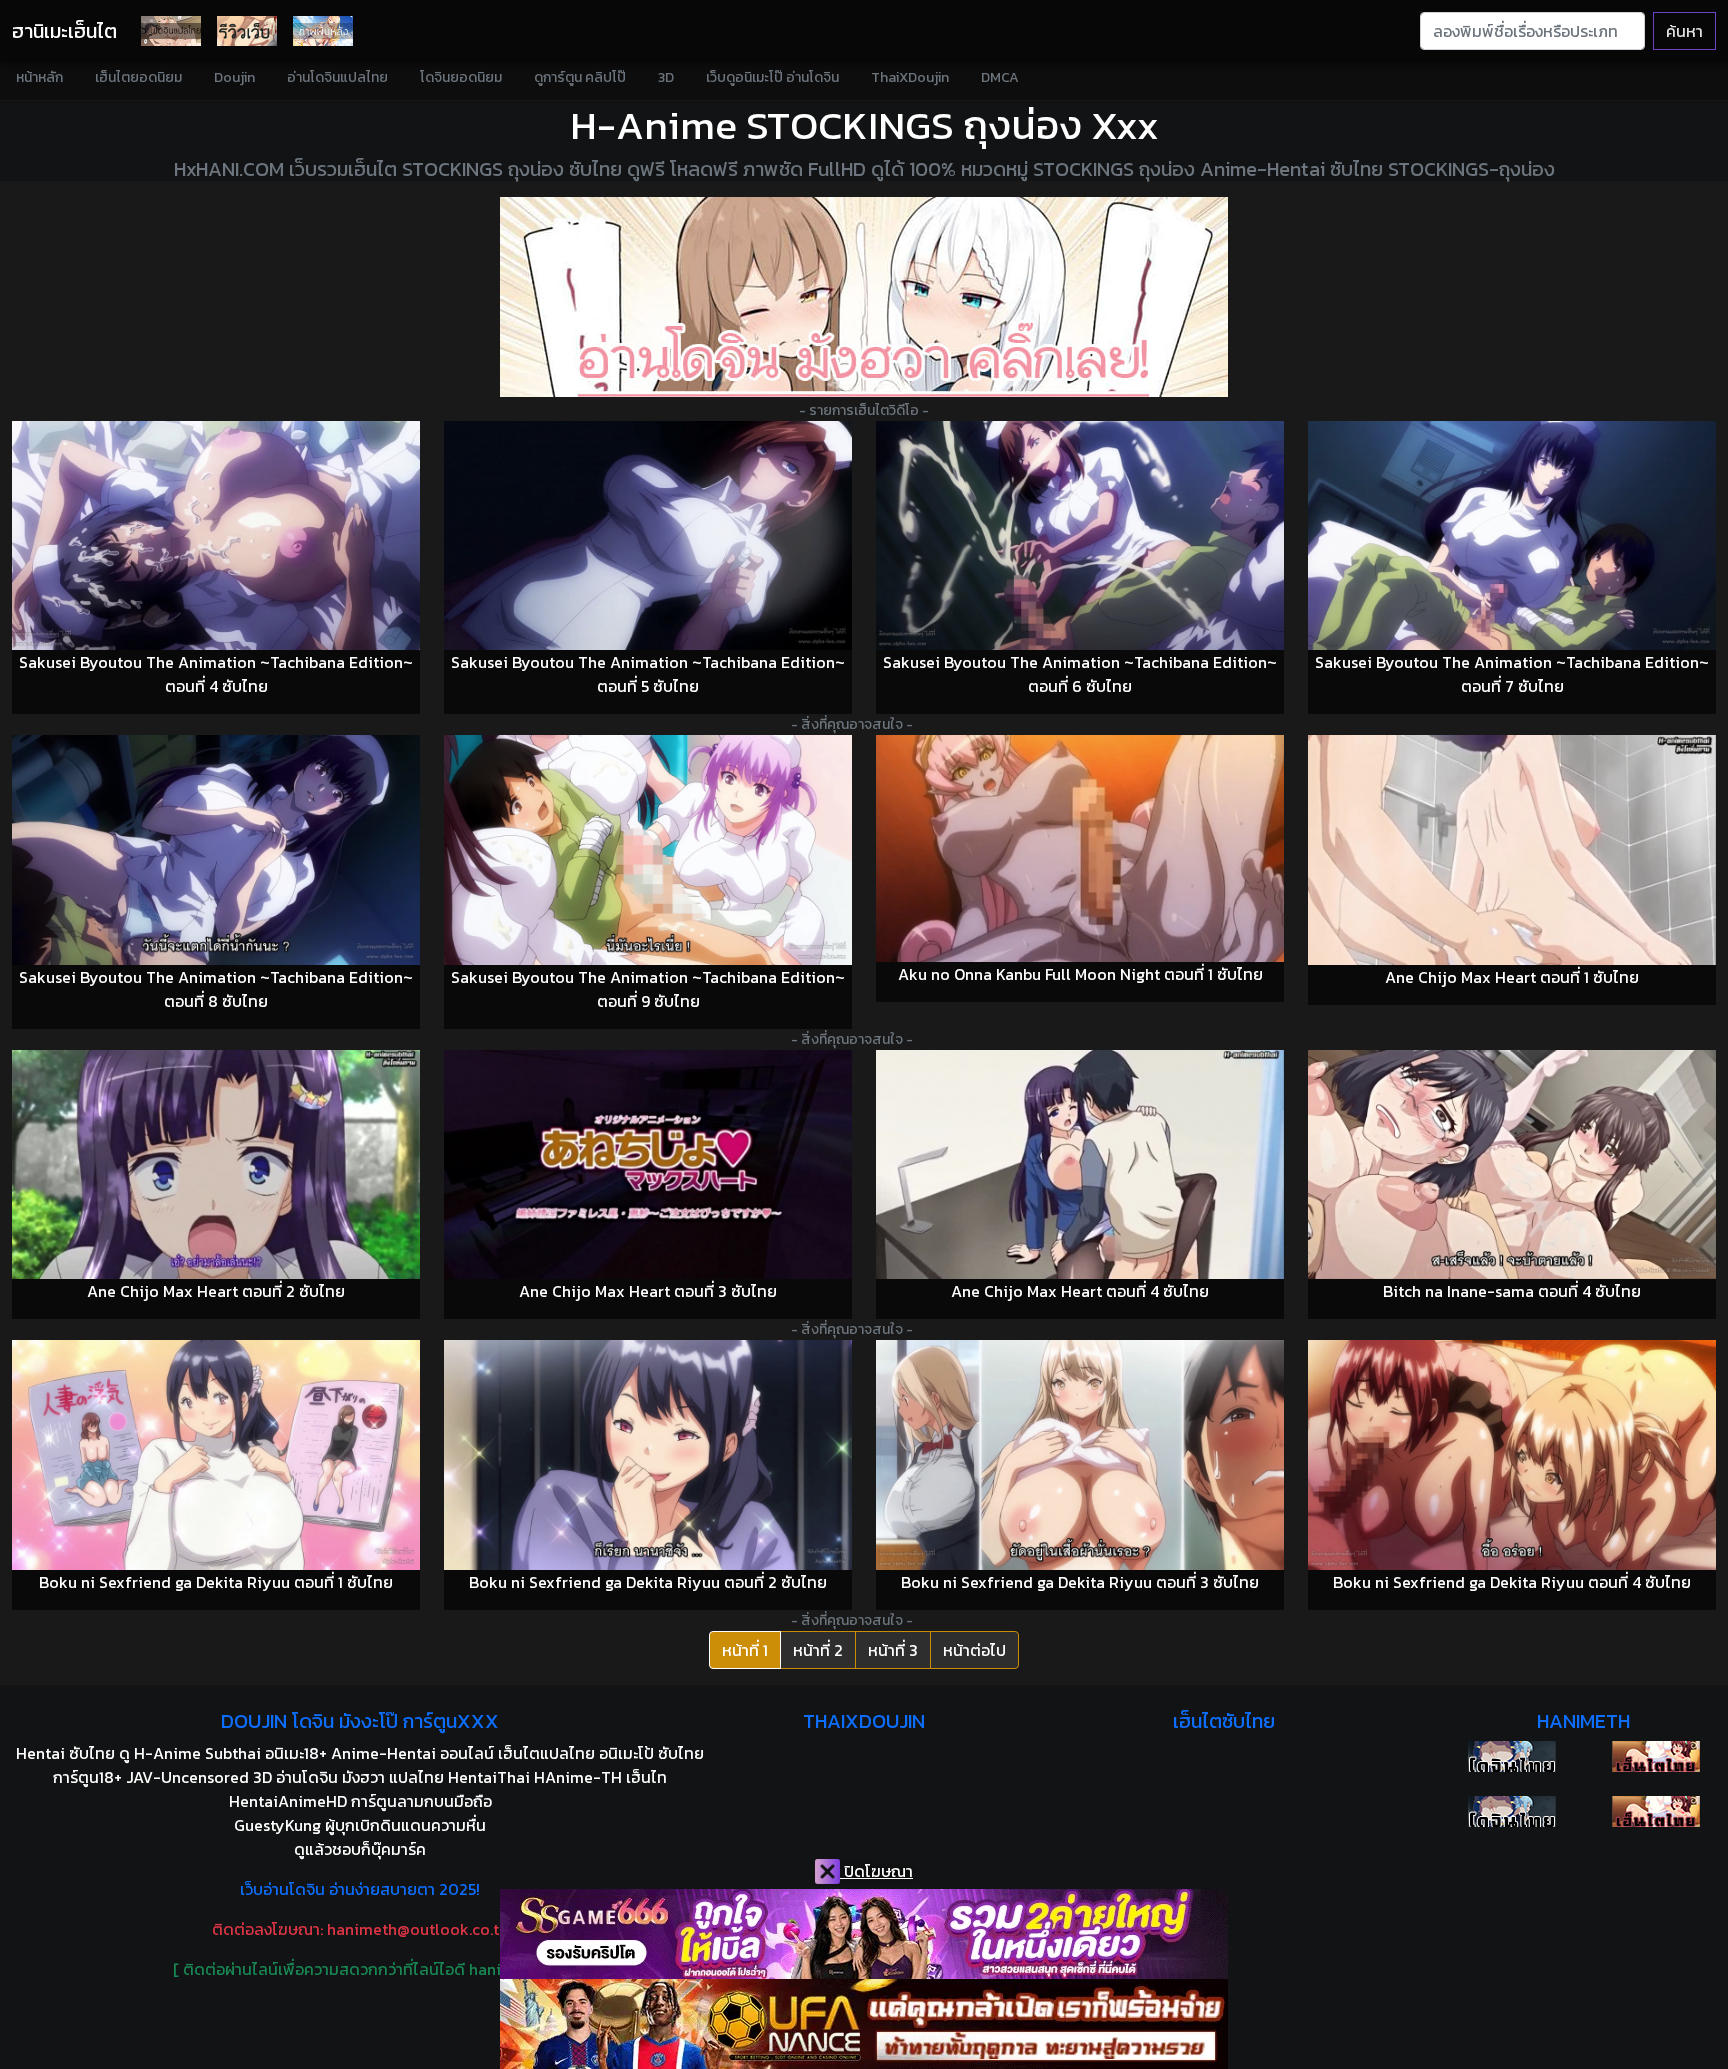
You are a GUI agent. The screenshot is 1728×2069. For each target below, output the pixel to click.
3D (666, 77)
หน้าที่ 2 (818, 1650)
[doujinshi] (247, 31)
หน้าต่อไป (974, 1650)
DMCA (1000, 77)
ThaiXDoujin (910, 77)
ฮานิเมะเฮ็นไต (64, 31)
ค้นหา (1684, 31)
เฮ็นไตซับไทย (1224, 1721)
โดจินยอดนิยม (461, 77)
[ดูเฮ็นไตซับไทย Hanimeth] (1656, 1756)
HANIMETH (1583, 1721)
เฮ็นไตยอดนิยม (138, 77)
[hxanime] (1656, 1811)
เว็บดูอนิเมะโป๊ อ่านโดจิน (772, 77)
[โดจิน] (171, 31)
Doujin (234, 77)
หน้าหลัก (39, 77)
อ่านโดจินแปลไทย (337, 77)
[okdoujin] (1512, 1756)
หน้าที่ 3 (893, 1650)
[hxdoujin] (1512, 1811)
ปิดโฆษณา (876, 1871)
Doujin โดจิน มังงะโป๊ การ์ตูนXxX (360, 1721)
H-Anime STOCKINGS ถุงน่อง (826, 125)
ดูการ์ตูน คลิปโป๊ (580, 77)
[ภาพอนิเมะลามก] (323, 31)
